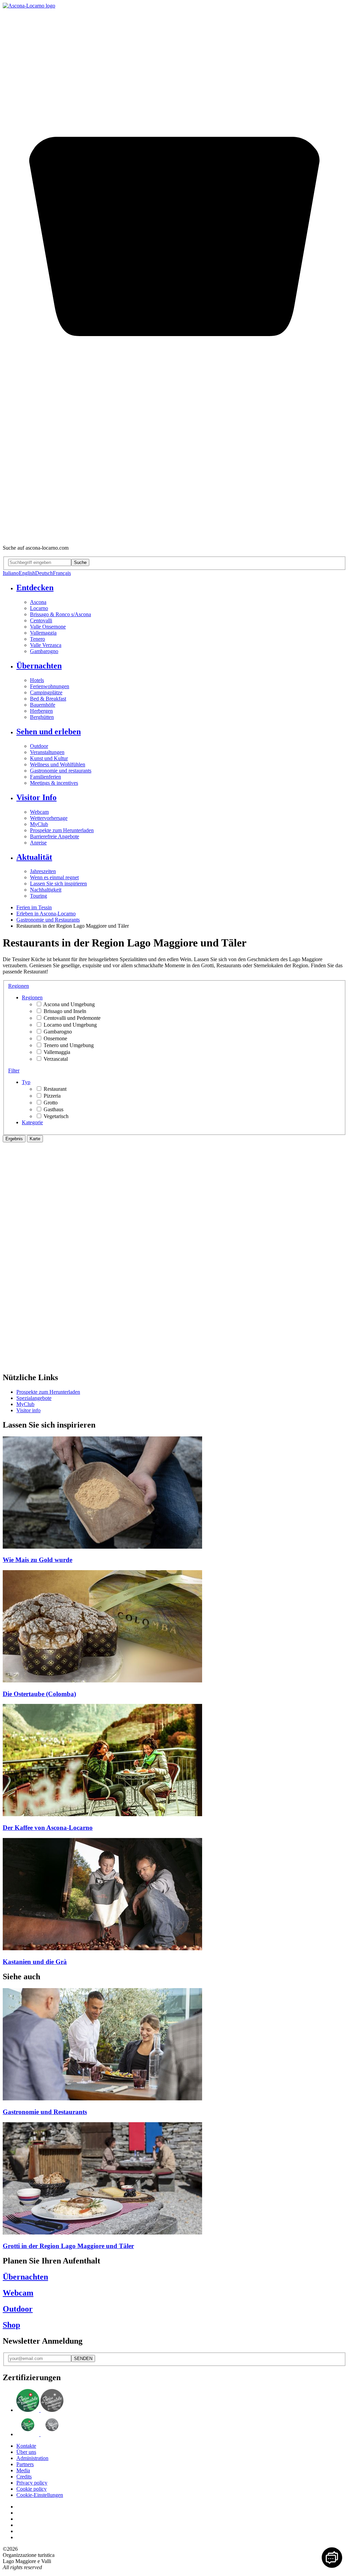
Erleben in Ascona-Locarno (46, 914)
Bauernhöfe (43, 705)
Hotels (37, 680)
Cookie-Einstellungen (40, 2495)
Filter (14, 1070)
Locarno (39, 608)
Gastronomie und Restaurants (48, 920)
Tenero (37, 639)
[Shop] (174, 536)
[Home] (29, 6)
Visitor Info (36, 797)
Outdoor (39, 746)
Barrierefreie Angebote (55, 836)
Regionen (19, 986)
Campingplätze (46, 692)
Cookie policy (32, 2489)
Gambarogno (44, 651)
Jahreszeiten (43, 871)
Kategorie (32, 1122)
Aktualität (34, 857)
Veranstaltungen (47, 752)
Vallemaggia (43, 633)
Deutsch (44, 573)
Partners (25, 2464)
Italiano (11, 573)
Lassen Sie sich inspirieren (58, 884)
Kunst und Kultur (49, 758)
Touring (39, 896)
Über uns (26, 2452)
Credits (24, 2477)
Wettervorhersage (49, 818)
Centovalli (41, 620)
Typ (26, 1082)
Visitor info (28, 1410)
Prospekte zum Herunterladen (62, 830)
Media (23, 2470)
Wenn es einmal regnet (54, 877)
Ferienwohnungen (50, 686)
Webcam (39, 812)
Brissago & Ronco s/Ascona (60, 614)
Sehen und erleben (49, 732)
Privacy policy (32, 2483)
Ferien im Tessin (34, 907)
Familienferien (45, 777)
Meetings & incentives (54, 783)
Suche (80, 562)
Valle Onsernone (48, 627)
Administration (32, 2458)
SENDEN (83, 2358)
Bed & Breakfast (48, 699)
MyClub (39, 824)
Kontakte (26, 2446)
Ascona (38, 602)
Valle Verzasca (46, 645)
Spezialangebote (34, 1398)
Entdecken (35, 588)
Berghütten (42, 717)
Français (62, 573)
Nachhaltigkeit (46, 890)
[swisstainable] (40, 2410)
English (27, 573)
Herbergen (41, 711)
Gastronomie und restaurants (61, 771)
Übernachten (39, 666)
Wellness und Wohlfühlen (58, 764)
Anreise (38, 843)
